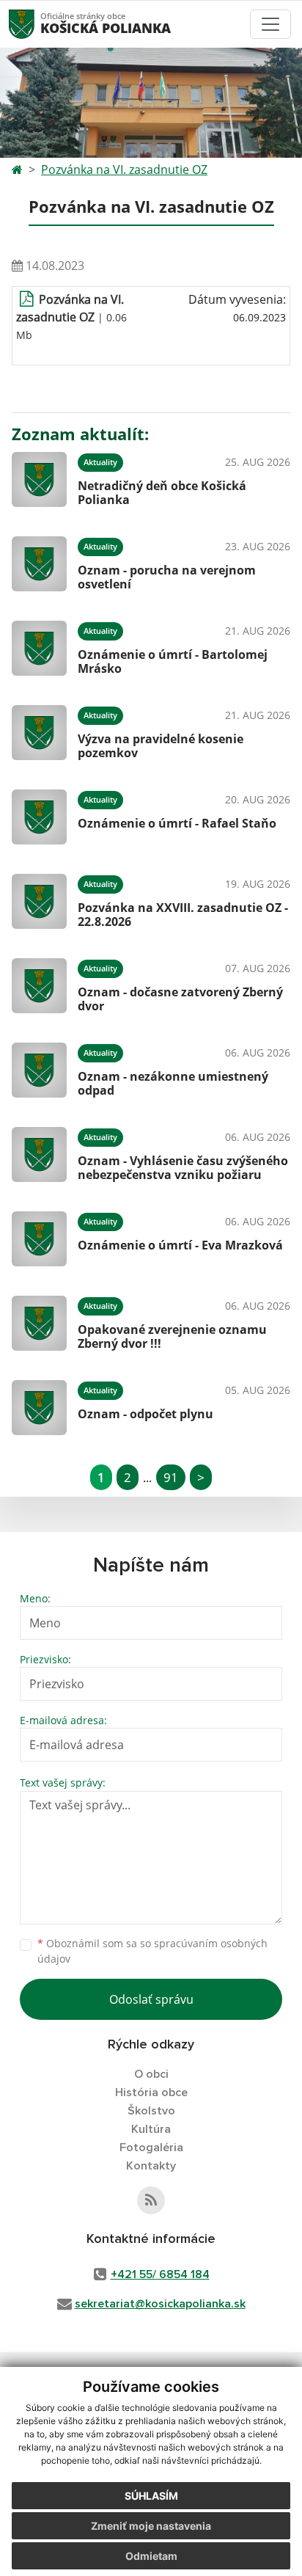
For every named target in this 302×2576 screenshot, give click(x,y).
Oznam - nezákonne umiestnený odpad (173, 1083)
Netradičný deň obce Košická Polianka (162, 493)
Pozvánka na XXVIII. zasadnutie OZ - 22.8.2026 (183, 915)
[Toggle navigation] (270, 24)
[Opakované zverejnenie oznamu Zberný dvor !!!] (39, 1323)
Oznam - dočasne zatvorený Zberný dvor (180, 999)
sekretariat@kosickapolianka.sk (160, 2304)
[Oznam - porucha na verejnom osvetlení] (39, 564)
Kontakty (151, 2166)
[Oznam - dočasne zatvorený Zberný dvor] (39, 986)
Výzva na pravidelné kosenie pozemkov (161, 746)
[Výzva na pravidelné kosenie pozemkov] (39, 733)
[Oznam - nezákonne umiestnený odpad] (39, 1070)
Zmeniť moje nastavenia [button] (151, 2526)
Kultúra (151, 2129)
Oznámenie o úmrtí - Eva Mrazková (180, 1245)
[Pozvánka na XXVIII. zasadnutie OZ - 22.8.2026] (39, 901)
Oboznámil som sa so (152, 1951)
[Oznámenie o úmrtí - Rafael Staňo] (39, 817)
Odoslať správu (151, 1999)
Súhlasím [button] (151, 2496)
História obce (151, 2092)
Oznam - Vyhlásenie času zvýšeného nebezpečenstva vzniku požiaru (183, 1168)
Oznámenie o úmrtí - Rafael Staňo (177, 823)
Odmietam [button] (151, 2556)
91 (171, 1477)
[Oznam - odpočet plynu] (39, 1408)
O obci (151, 2074)
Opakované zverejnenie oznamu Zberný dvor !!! (172, 1336)
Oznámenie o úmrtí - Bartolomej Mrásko (173, 661)
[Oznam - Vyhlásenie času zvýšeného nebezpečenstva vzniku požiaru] (39, 1154)
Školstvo (151, 2111)
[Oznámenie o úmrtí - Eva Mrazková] (39, 1239)
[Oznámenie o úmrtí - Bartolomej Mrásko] (39, 648)
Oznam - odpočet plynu (146, 1414)
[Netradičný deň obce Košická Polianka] (39, 479)
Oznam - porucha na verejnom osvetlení (167, 577)
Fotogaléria (151, 2148)
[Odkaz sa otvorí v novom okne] (151, 2200)
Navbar (36, 24)
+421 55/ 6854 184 (160, 2274)
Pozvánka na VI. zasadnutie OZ (124, 169)
